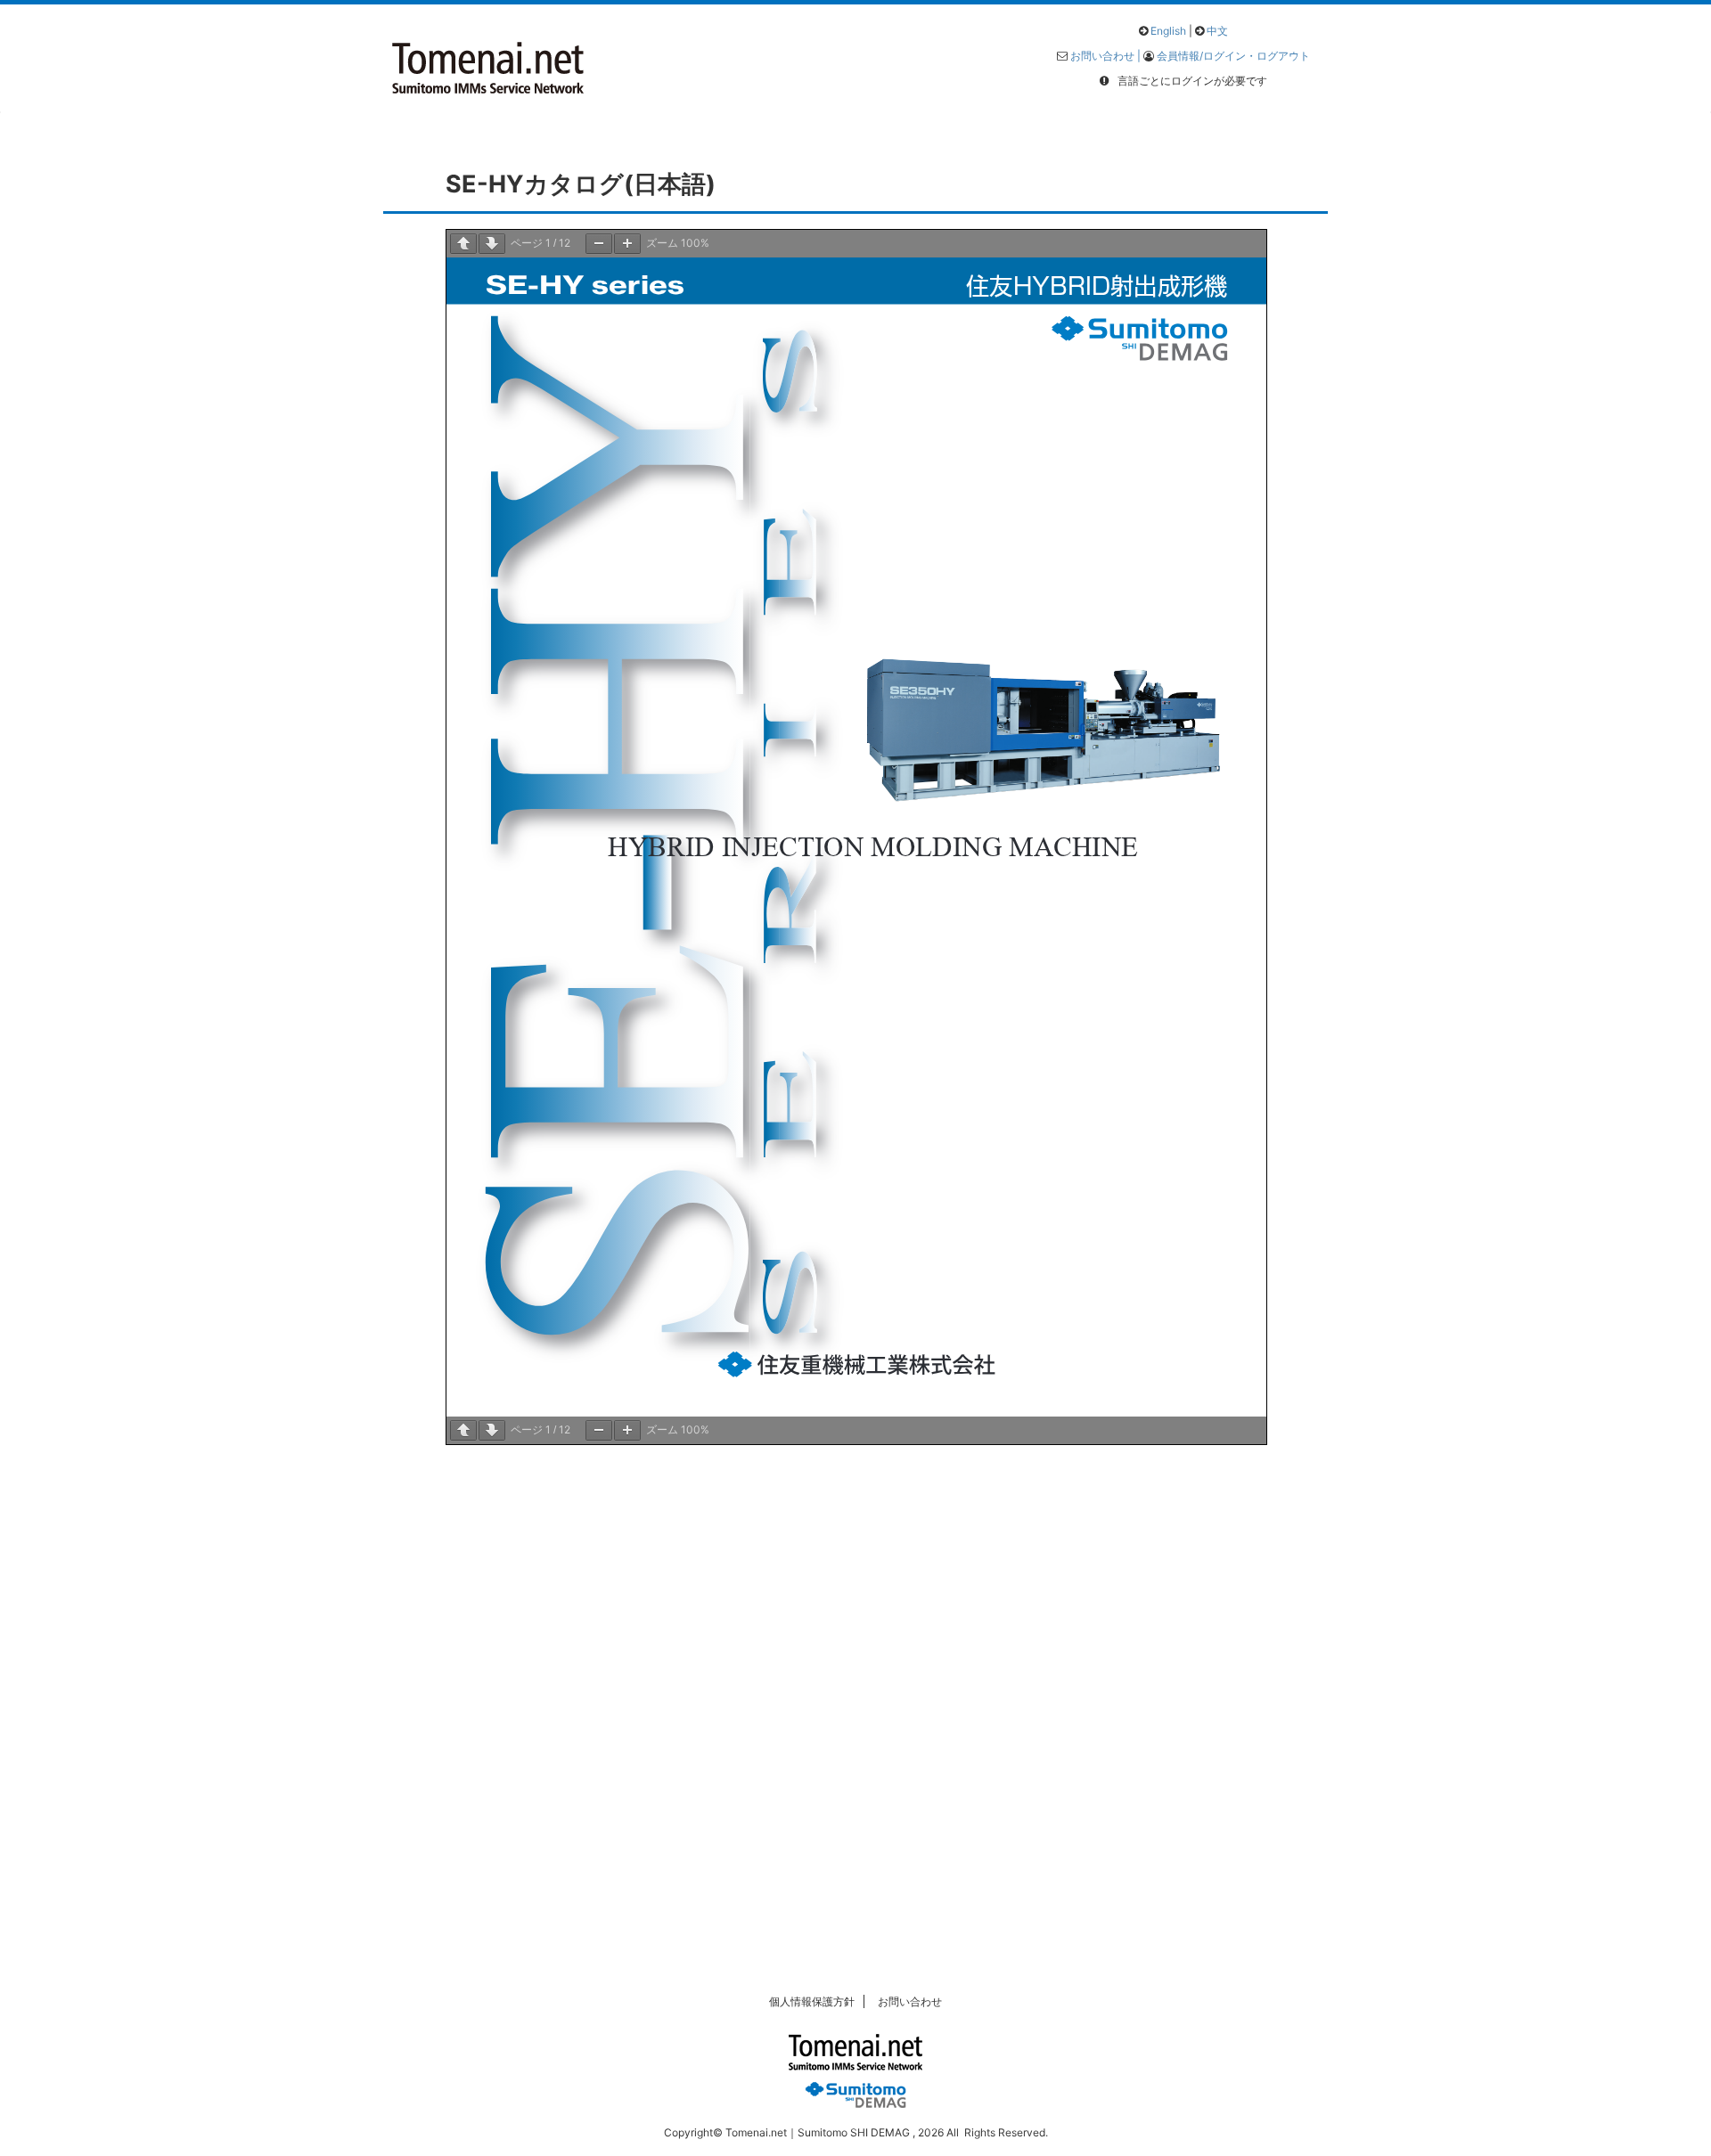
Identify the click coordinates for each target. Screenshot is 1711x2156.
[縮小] (599, 244)
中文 (1217, 31)
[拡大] (627, 244)
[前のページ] (463, 244)
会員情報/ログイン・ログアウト (1233, 56)
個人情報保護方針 (812, 2001)
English (1168, 31)
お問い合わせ (910, 2001)
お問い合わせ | (1107, 56)
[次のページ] (492, 244)
